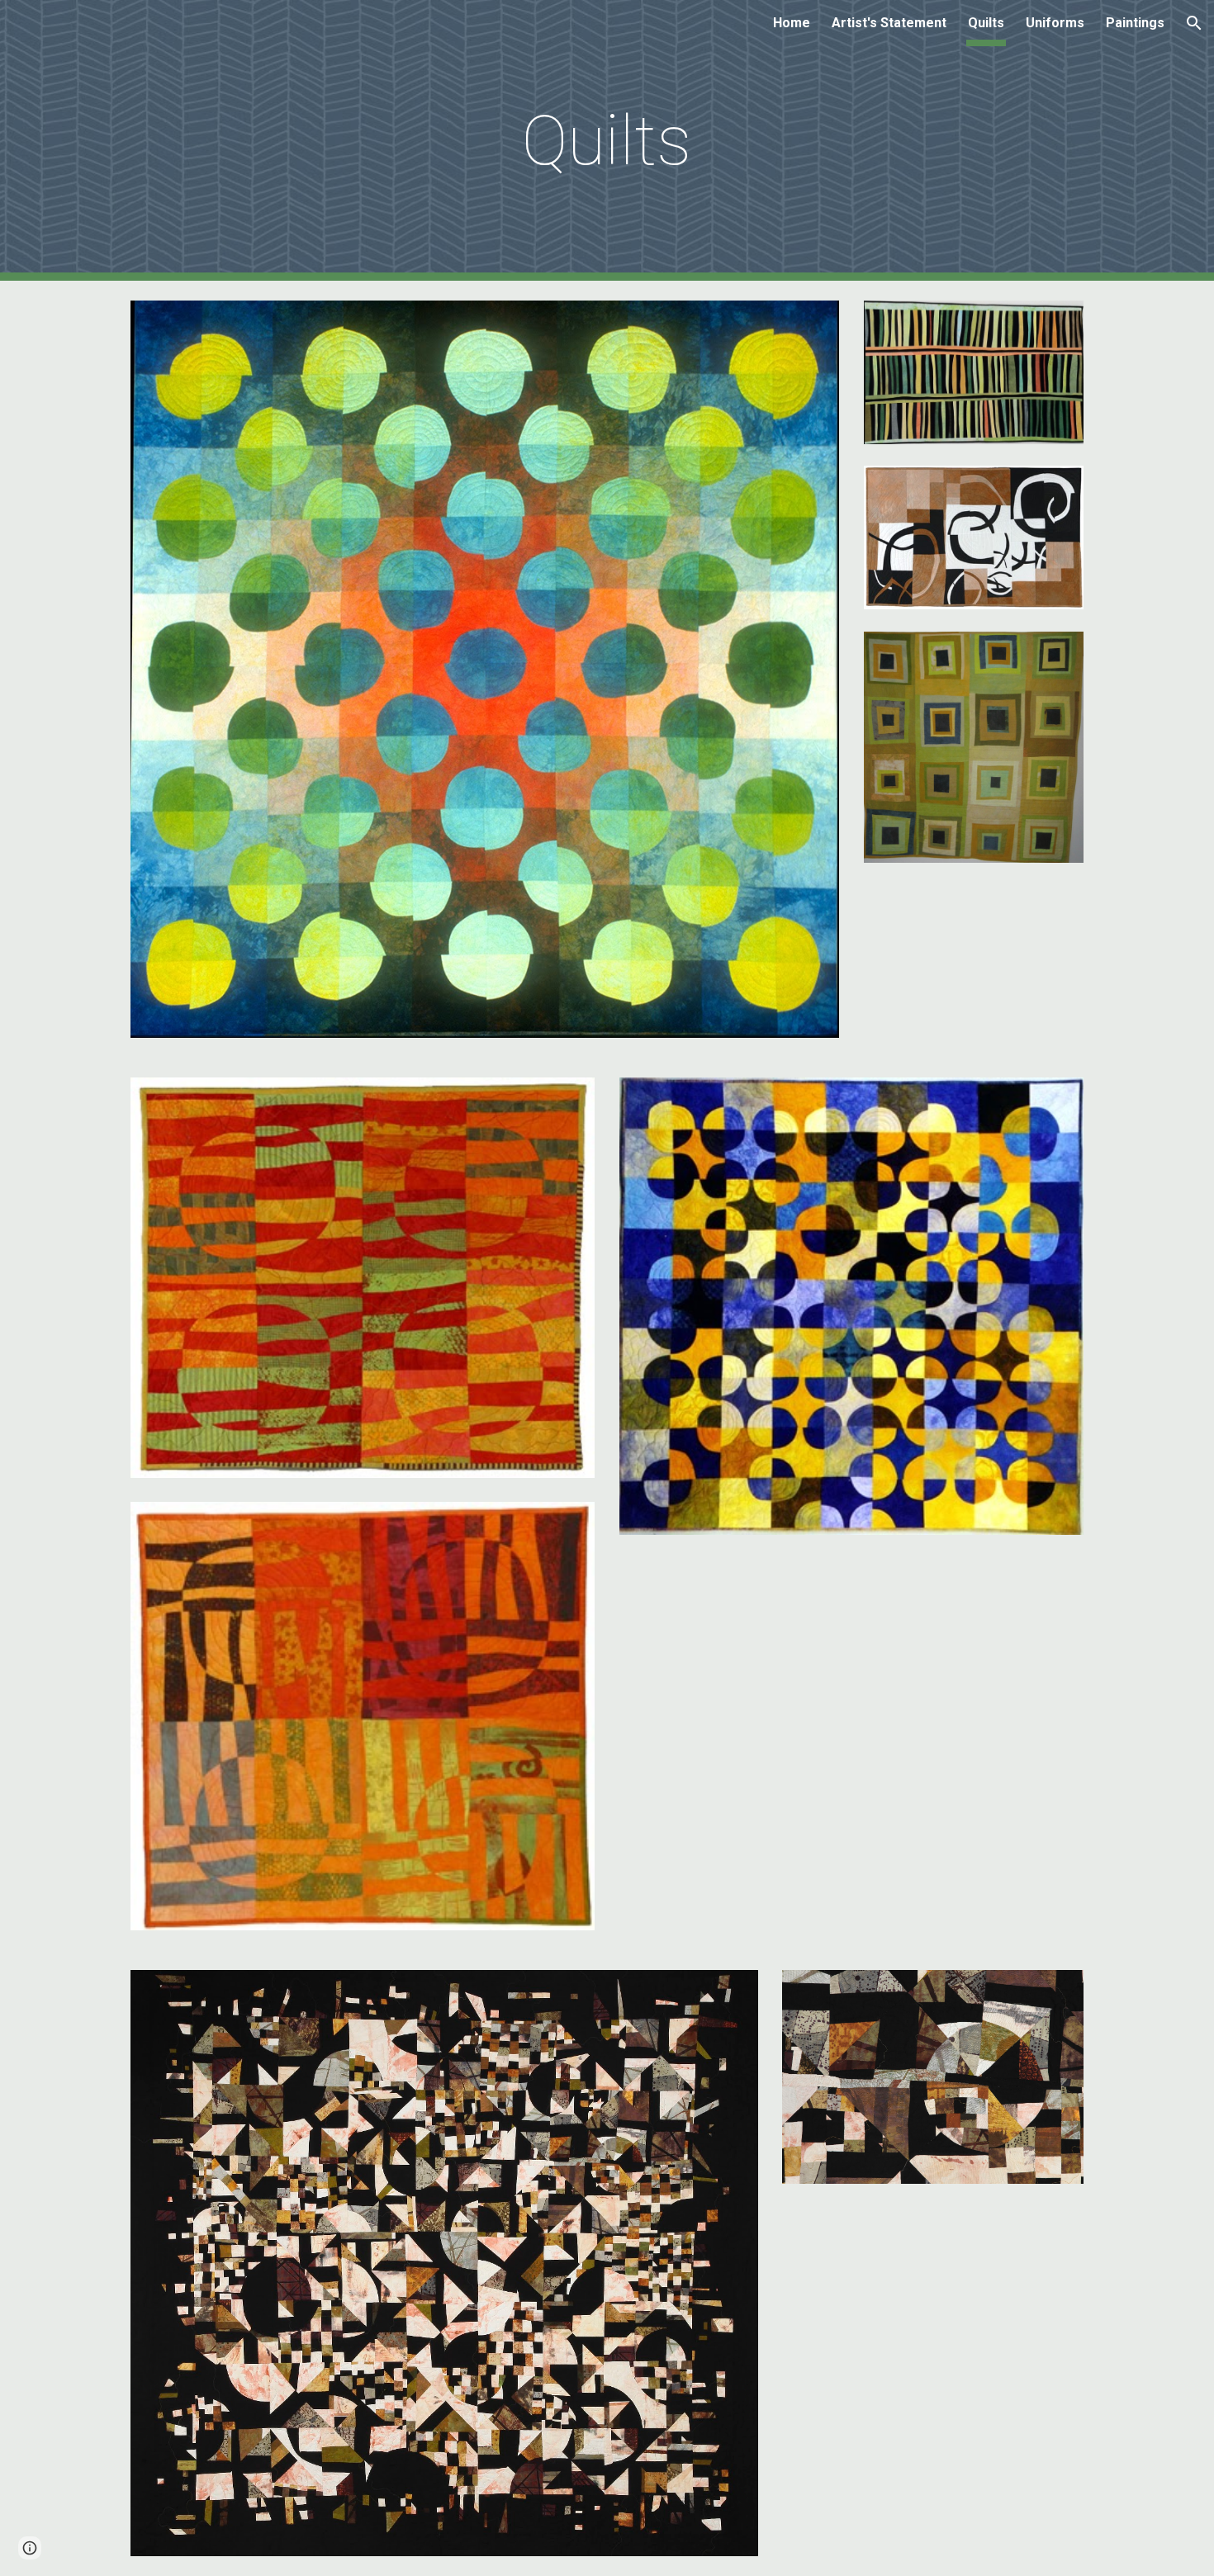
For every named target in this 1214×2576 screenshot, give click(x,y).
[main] (607, 141)
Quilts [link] (986, 23)
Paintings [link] (1135, 23)
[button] (1194, 23)
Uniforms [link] (1055, 23)
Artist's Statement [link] (889, 23)
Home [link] (792, 23)
